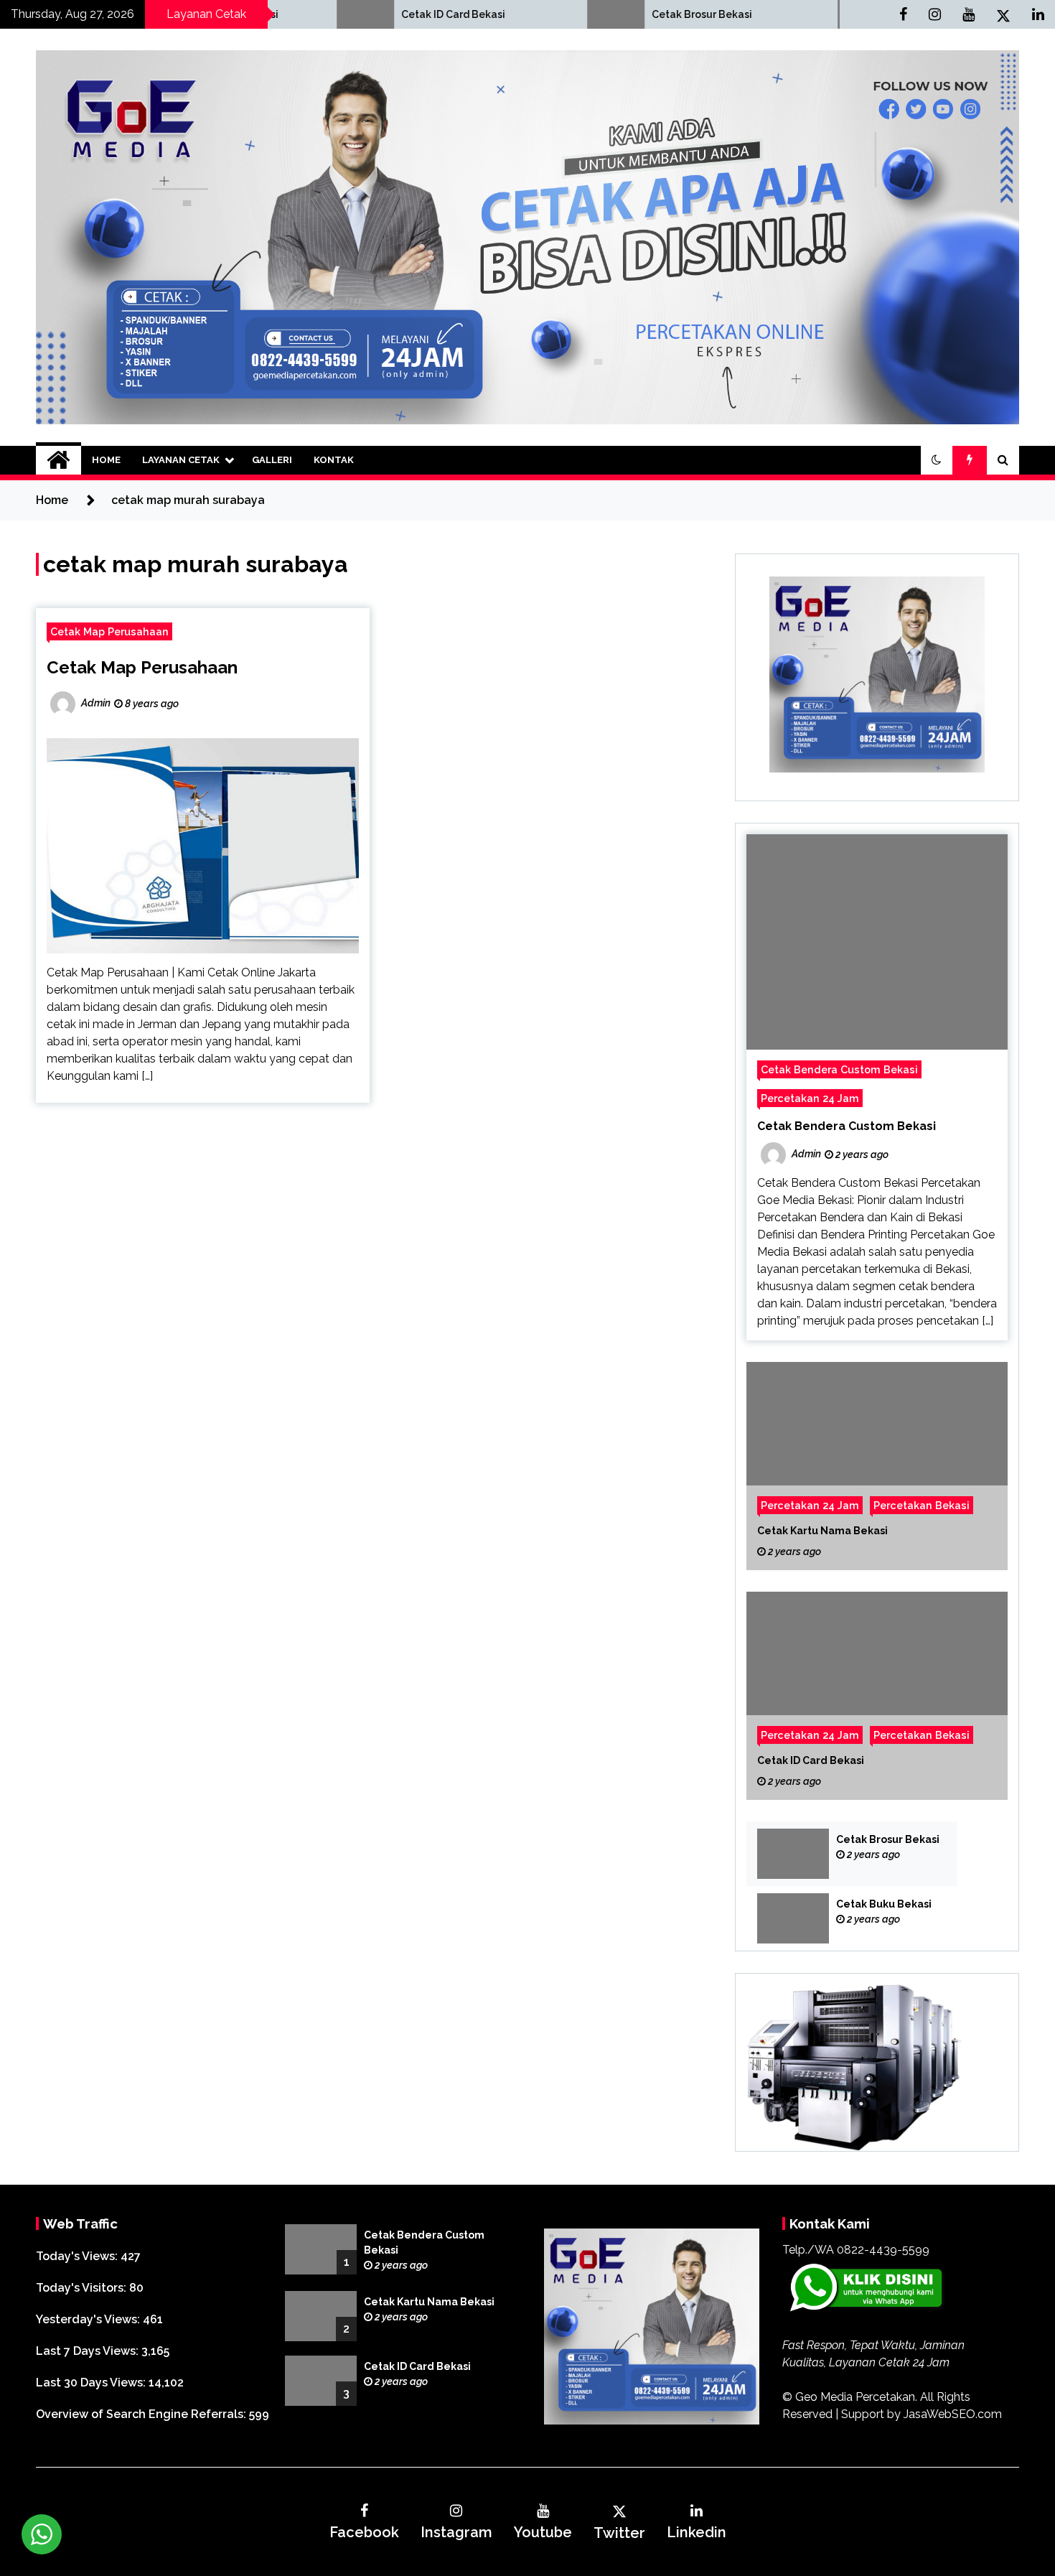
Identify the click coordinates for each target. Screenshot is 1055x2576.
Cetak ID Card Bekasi (332, 14)
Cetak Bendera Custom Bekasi (839, 1069)
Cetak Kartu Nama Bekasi (822, 1531)
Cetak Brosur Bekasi (581, 14)
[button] (937, 460)
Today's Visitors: (83, 2288)
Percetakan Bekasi (922, 1505)
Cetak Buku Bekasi (884, 1904)
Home (106, 460)
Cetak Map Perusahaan (109, 631)
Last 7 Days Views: (89, 2351)
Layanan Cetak (181, 460)
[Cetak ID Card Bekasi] (877, 1696)
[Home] (58, 460)
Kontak (334, 460)
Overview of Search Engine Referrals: (142, 2414)
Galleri (272, 460)
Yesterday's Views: (89, 2319)
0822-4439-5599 (883, 2250)
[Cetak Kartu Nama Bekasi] (877, 1466)
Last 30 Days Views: (92, 2383)
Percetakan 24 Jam (810, 1098)
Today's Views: (78, 2256)
